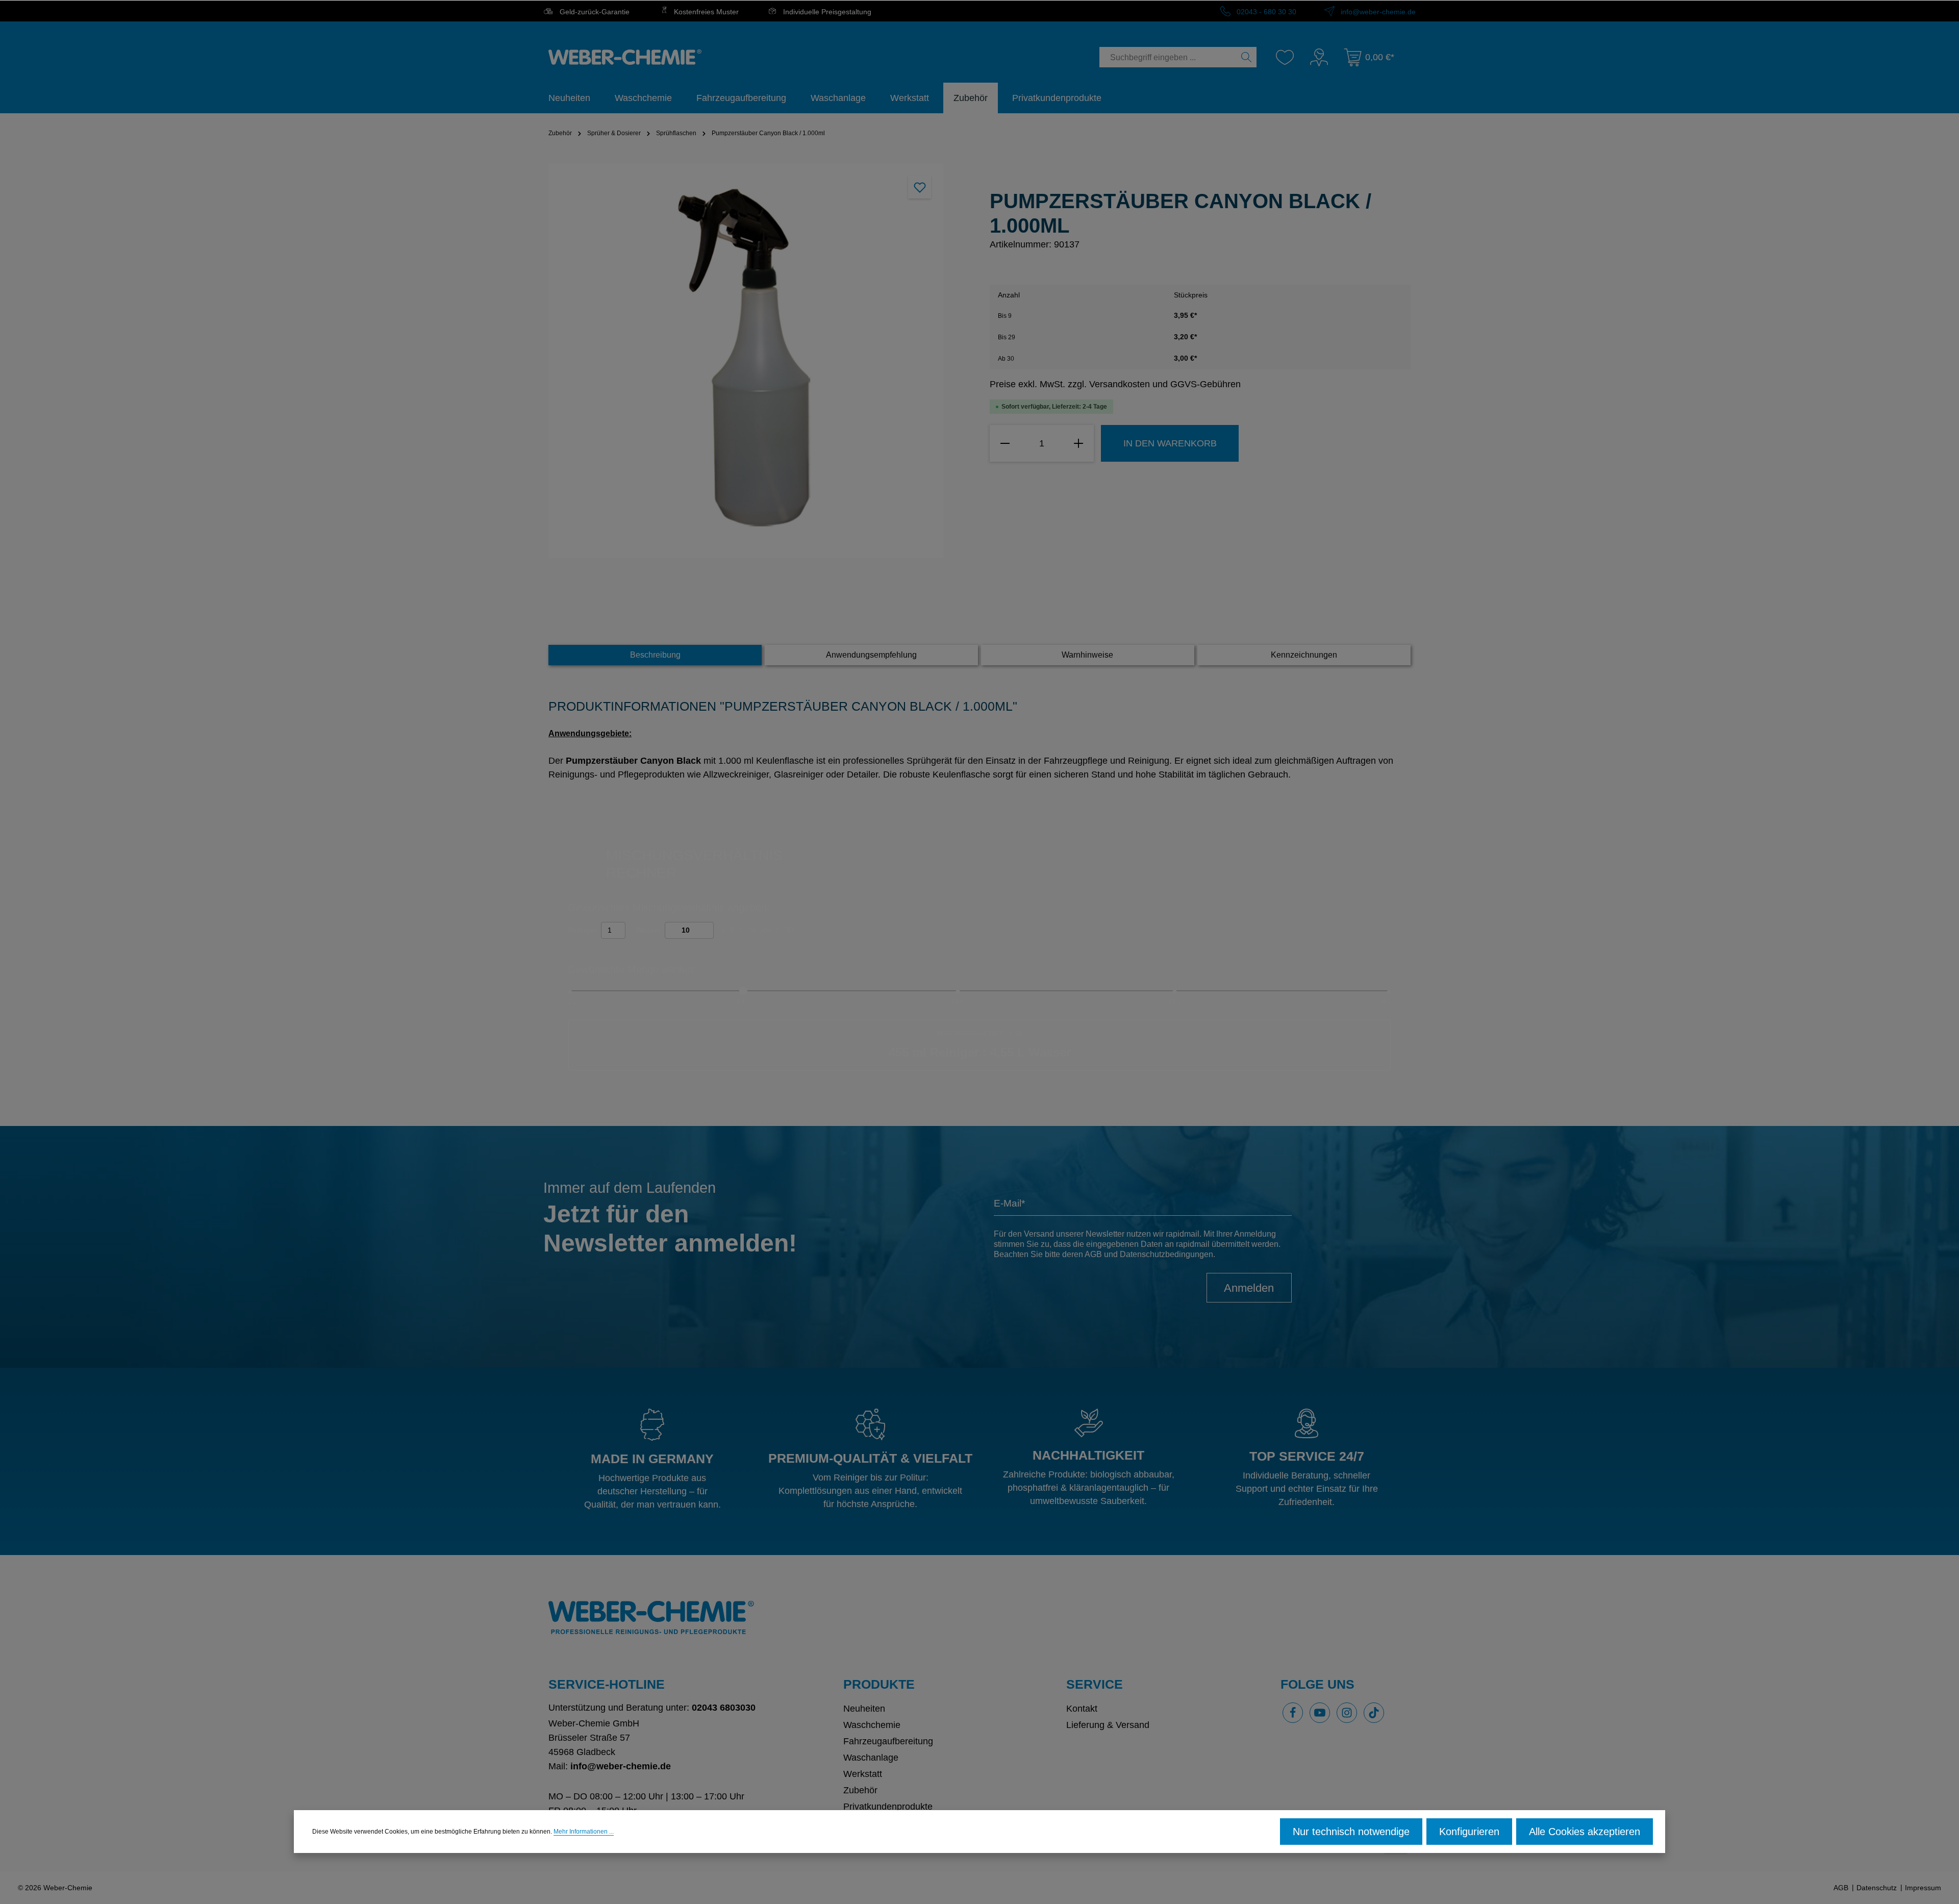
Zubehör (860, 1790)
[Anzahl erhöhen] (1078, 443)
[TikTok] (1374, 1713)
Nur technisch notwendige (1351, 1832)
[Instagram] (1347, 1713)
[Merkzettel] (1285, 57)
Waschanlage (871, 1758)
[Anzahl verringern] (1005, 443)
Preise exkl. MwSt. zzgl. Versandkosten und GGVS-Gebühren (1115, 384)
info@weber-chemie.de (1377, 12)
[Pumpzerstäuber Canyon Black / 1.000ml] (746, 361)
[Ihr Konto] (1319, 57)
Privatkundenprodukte (888, 1807)
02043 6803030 (724, 1708)
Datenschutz (1877, 1888)
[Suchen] (1247, 57)
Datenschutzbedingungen (1166, 1254)
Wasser (648, 930)
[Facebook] (1293, 1713)
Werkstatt (863, 1774)
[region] (759, 361)
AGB (1093, 1254)
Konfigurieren (1469, 1832)
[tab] (655, 655)
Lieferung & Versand (1108, 1725)
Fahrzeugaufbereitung (888, 1741)
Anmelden (1249, 1288)
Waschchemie (872, 1725)
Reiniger (582, 930)
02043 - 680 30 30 (1265, 12)
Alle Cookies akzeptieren (1585, 1832)
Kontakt (1082, 1709)
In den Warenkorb (1170, 443)
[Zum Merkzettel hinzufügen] (920, 187)
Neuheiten (864, 1709)
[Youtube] (1320, 1713)
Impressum (1923, 1888)
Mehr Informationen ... (584, 1832)
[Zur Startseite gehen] (625, 57)
